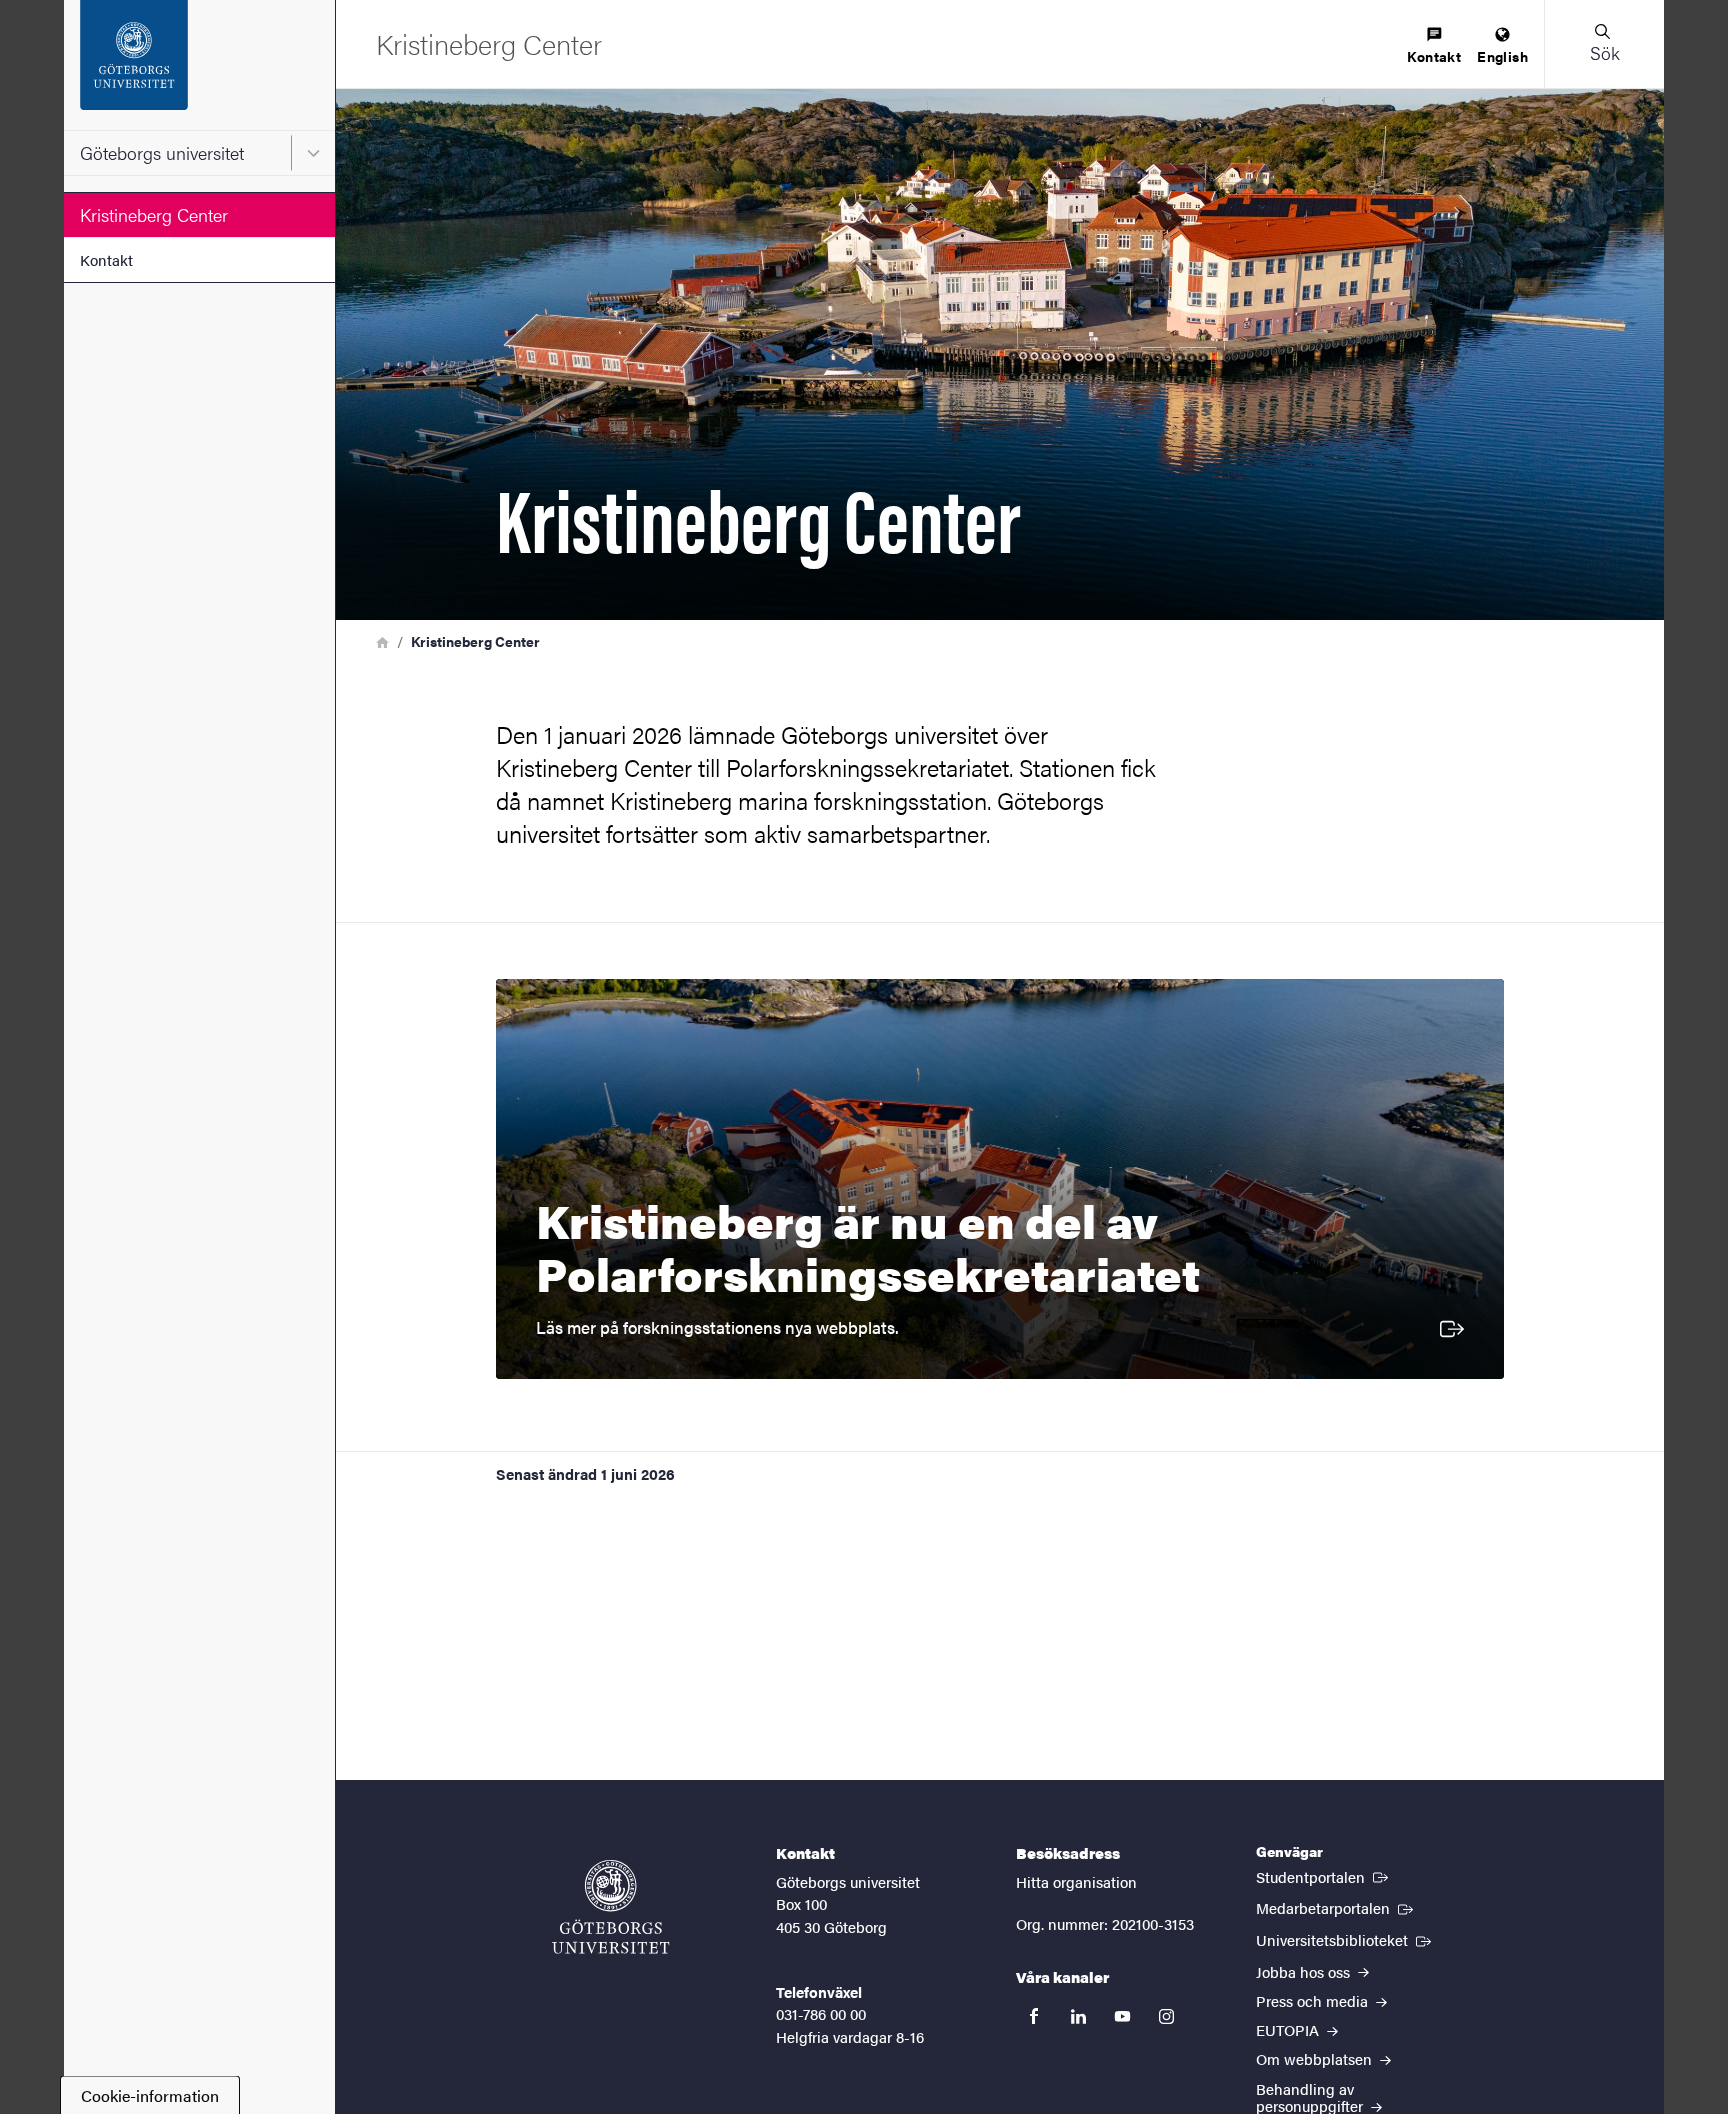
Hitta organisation (1076, 1881)
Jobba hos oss (1305, 1971)
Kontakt (106, 259)
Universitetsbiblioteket (1345, 1939)
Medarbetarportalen (1336, 1907)
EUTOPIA (1289, 2029)
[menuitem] (1434, 46)
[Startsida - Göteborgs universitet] (199, 65)
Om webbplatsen (1316, 2058)
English (1502, 56)
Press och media (1314, 2000)
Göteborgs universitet (162, 152)
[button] (1604, 44)
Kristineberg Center (154, 214)
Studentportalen (1324, 1876)
